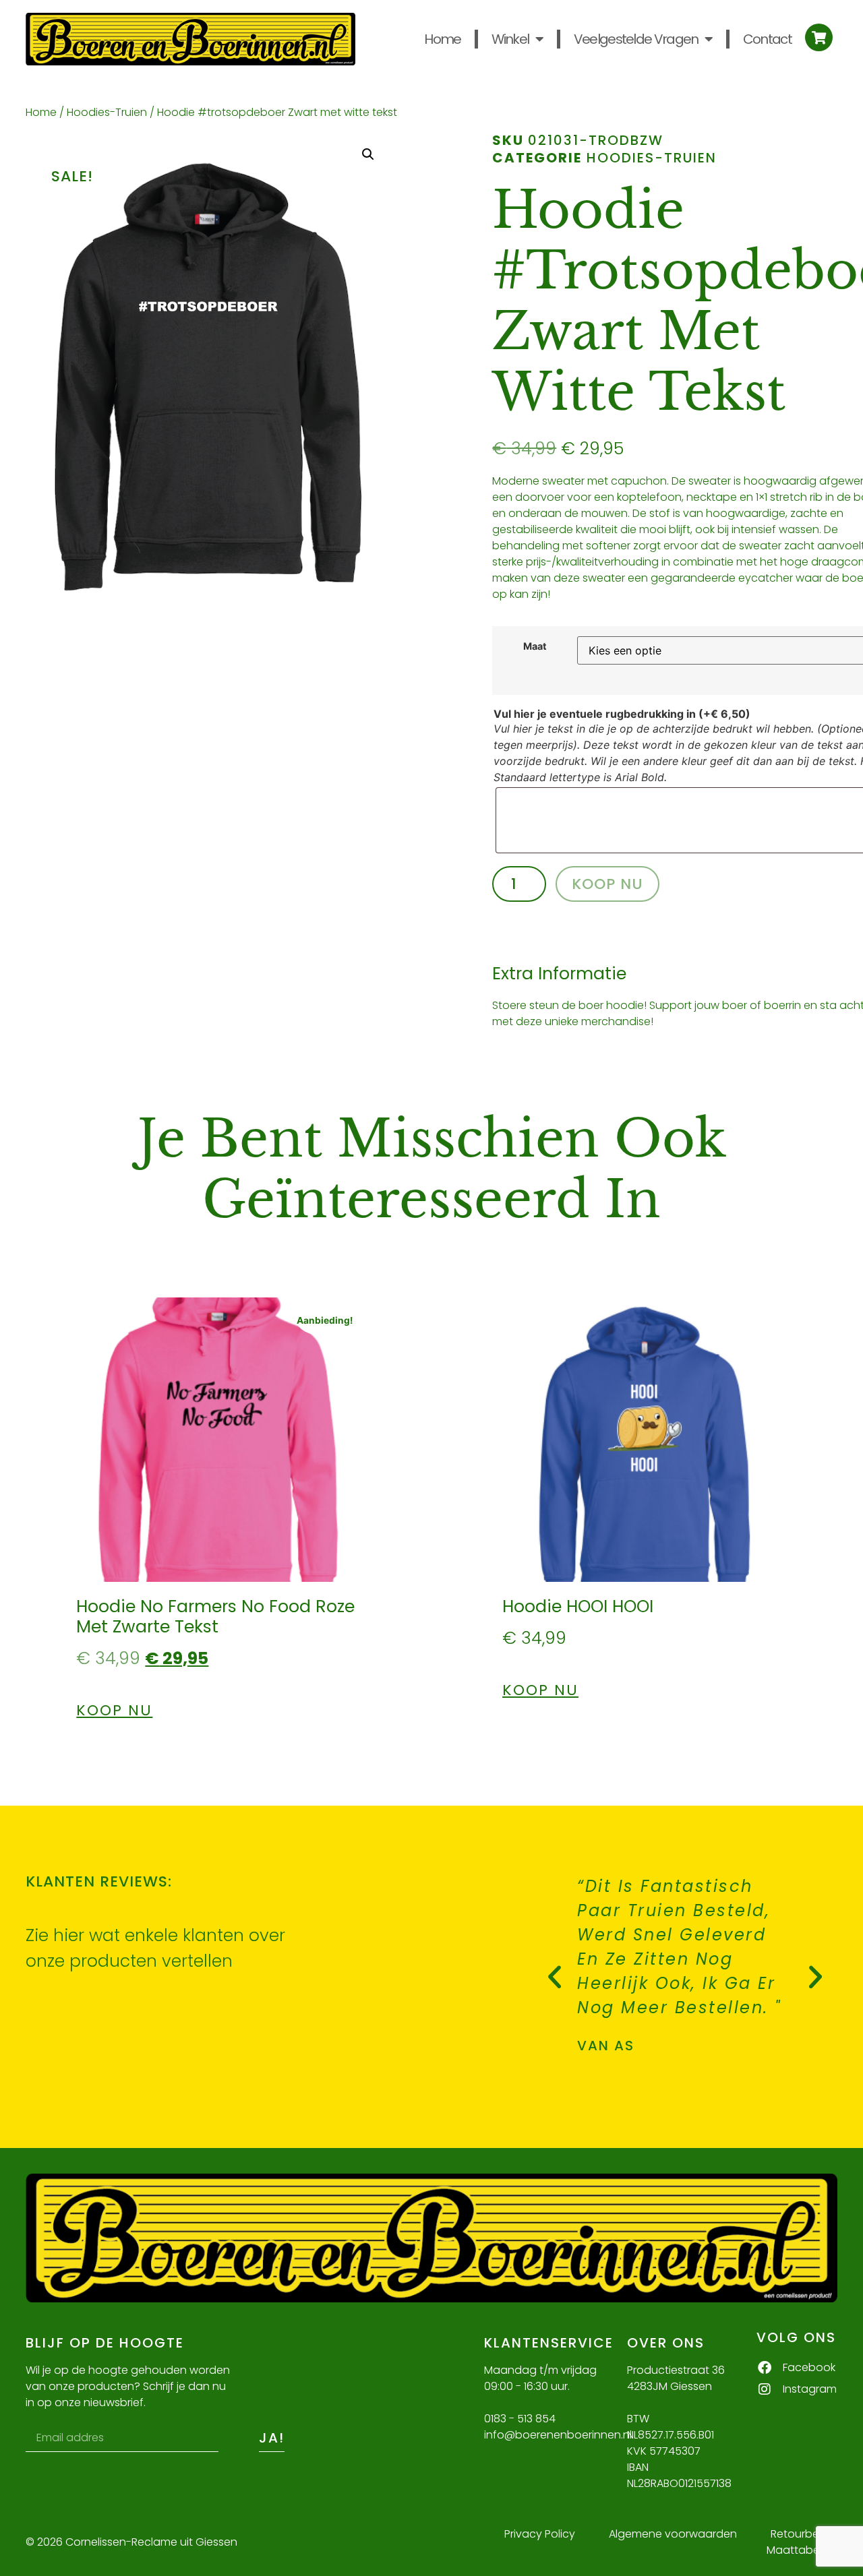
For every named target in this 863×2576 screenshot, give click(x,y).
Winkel (510, 39)
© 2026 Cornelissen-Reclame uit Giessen (131, 2542)
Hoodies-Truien (107, 112)
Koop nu (607, 884)
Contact (767, 39)
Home (442, 39)
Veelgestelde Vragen (636, 39)
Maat (535, 646)
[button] (368, 154)
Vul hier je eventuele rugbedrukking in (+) (622, 714)
